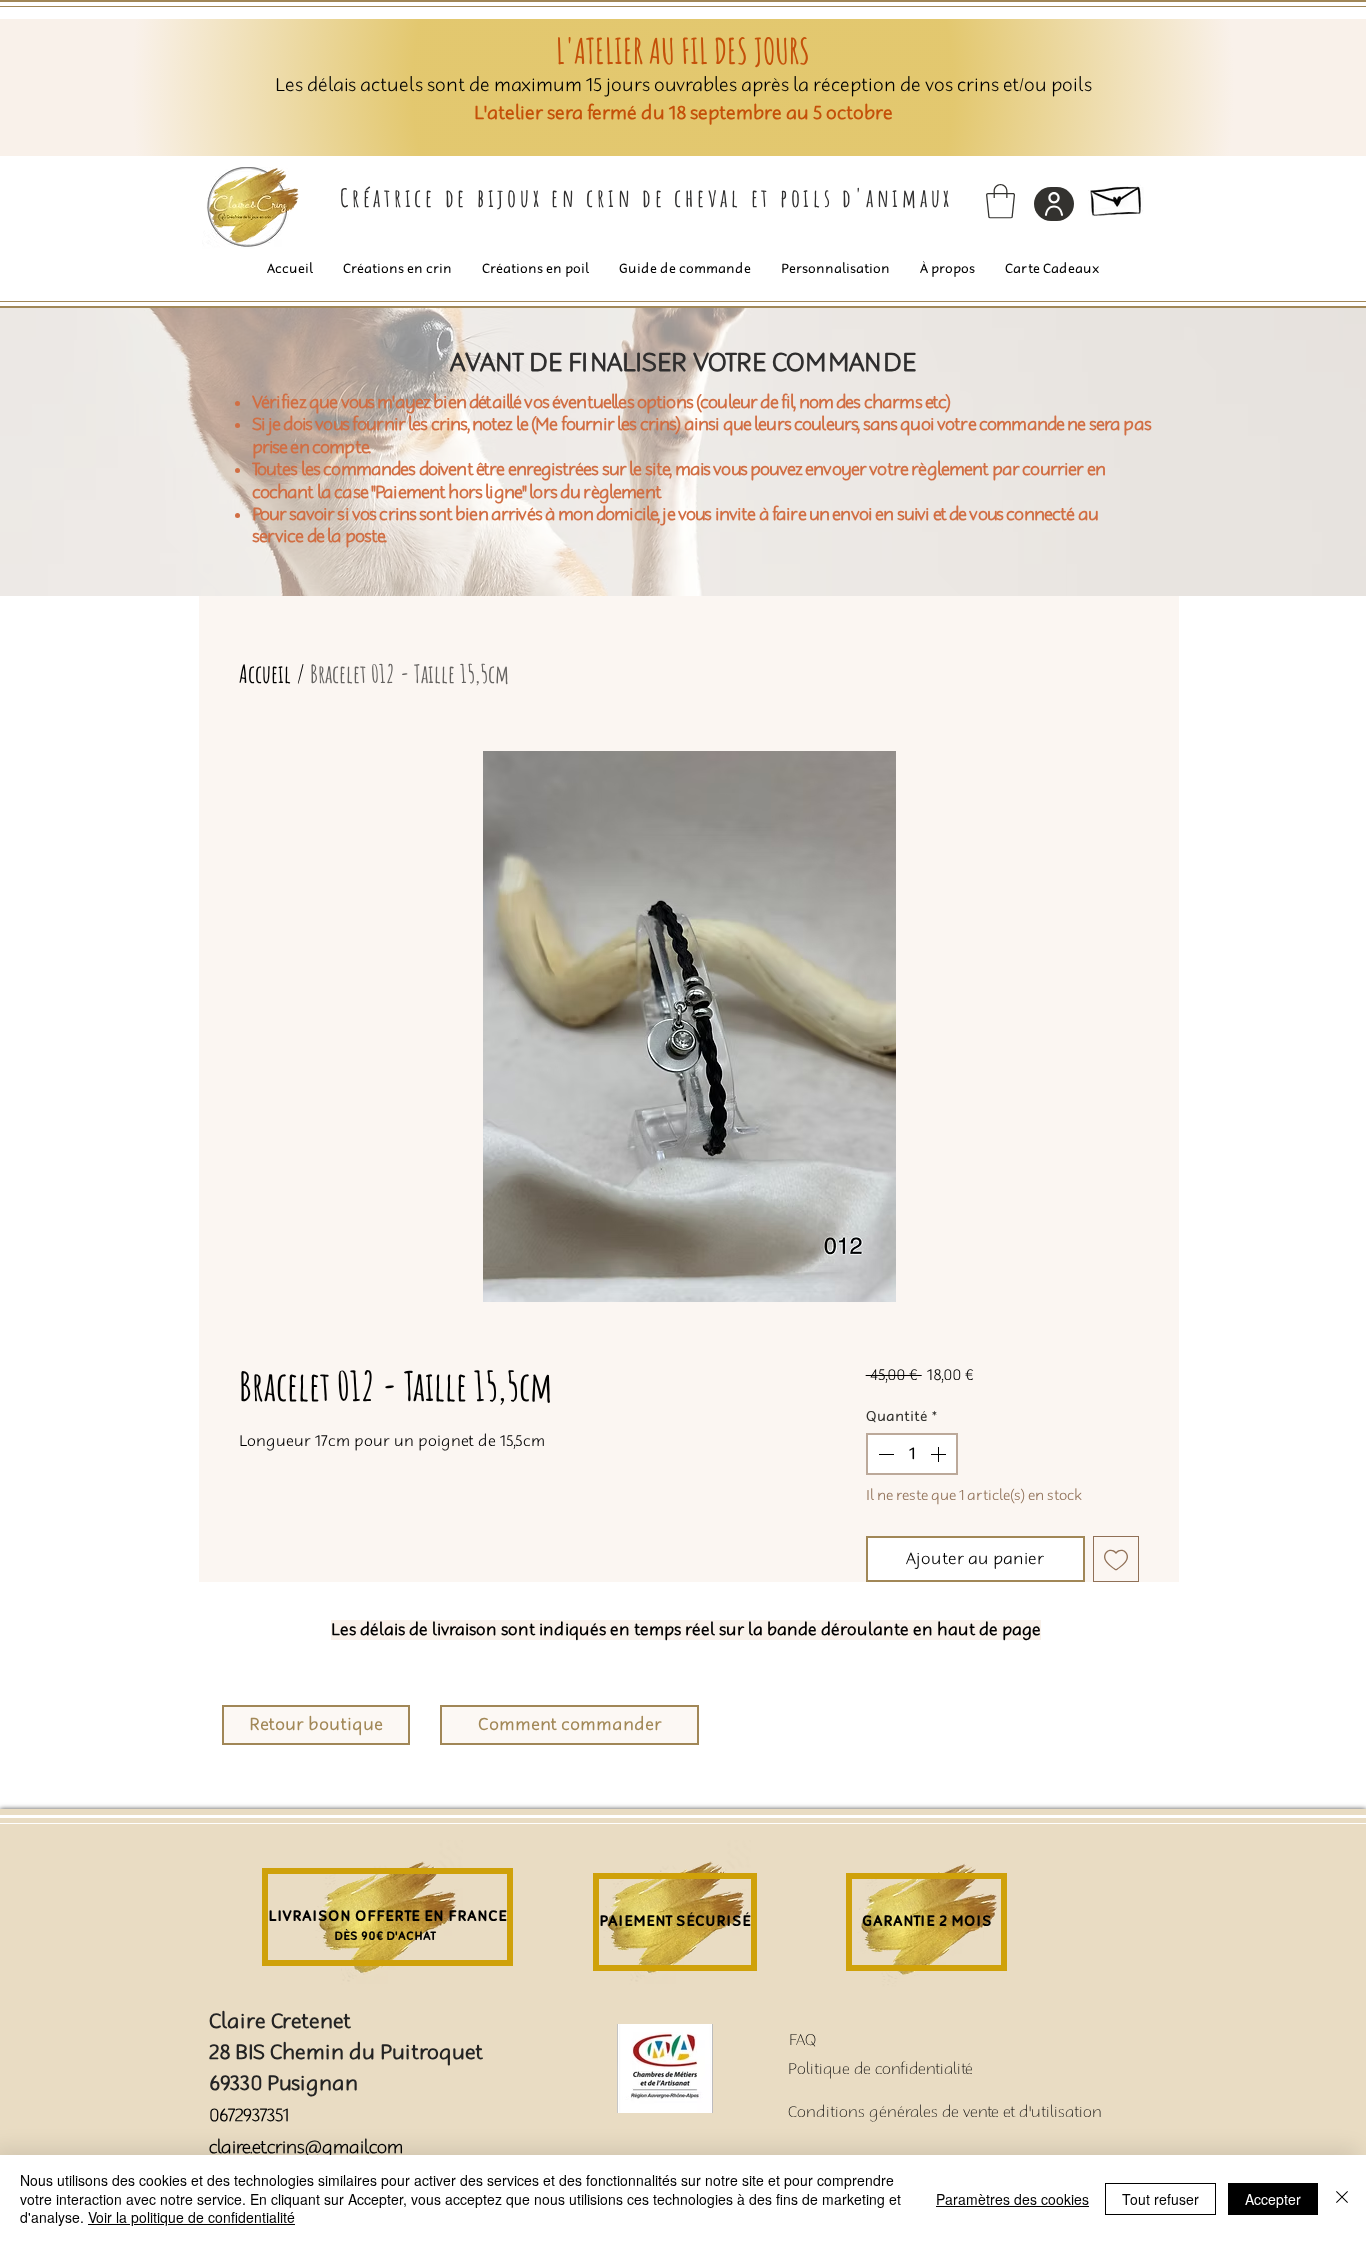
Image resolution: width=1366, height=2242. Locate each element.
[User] (1054, 204)
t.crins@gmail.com (331, 2147)
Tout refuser (1160, 2199)
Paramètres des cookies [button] (1012, 2199)
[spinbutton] (912, 1454)
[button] (1000, 201)
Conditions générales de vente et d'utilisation (945, 2112)
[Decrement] (884, 1454)
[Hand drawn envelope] (1117, 197)
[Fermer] (1342, 2198)
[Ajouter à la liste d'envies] (1116, 1559)
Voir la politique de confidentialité (191, 2217)
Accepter (1273, 2199)
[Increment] (940, 1454)
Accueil (265, 673)
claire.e (234, 2147)
